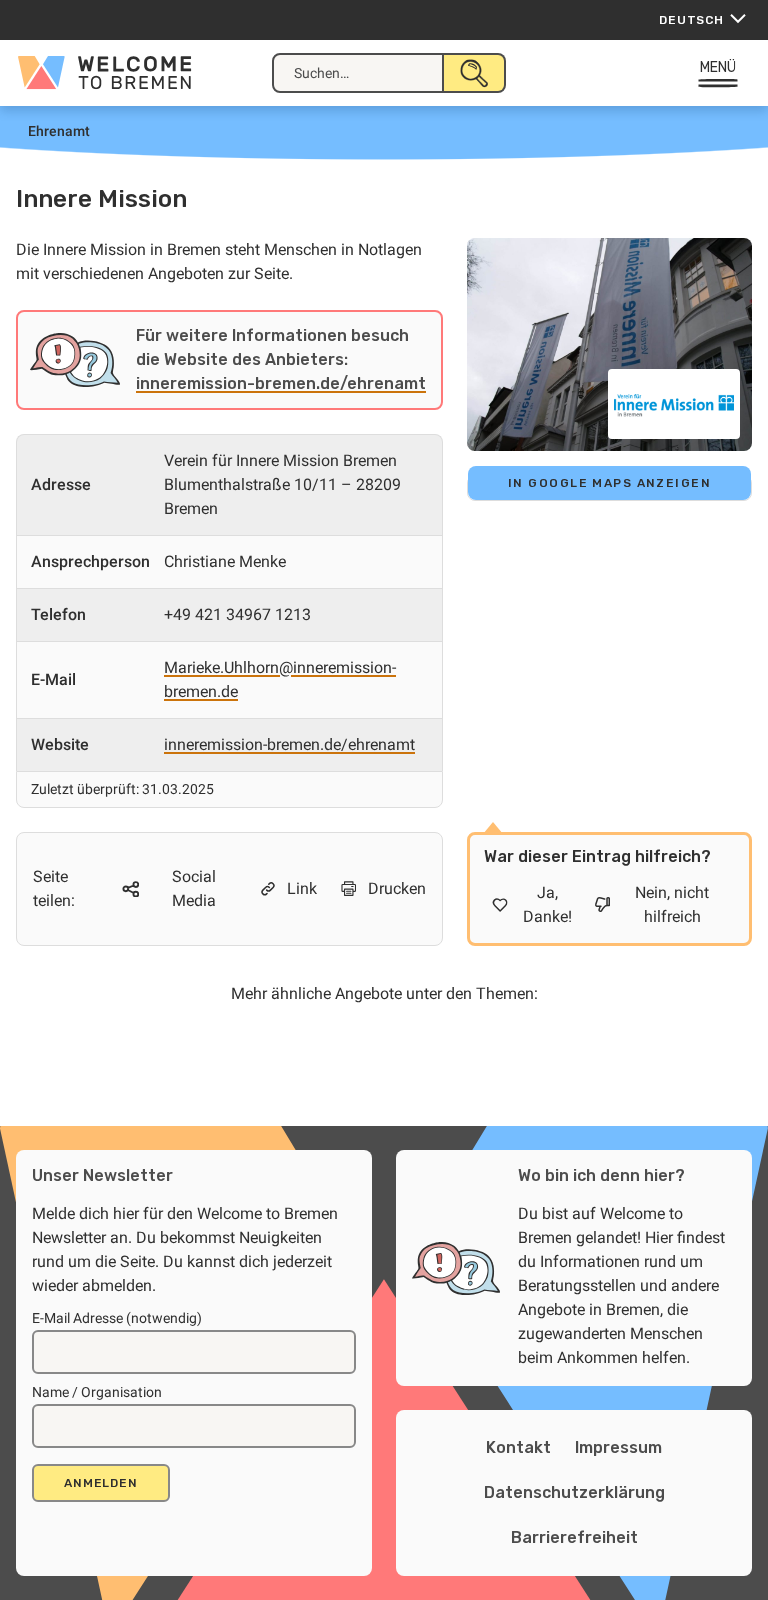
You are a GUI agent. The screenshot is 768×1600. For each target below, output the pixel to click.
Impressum (618, 1447)
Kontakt (518, 1447)
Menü (718, 67)
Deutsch (691, 20)
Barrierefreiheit (574, 1537)
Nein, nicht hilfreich (672, 904)
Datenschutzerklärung (574, 1492)
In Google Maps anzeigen (609, 483)
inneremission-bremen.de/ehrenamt (281, 383)
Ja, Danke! (547, 904)
